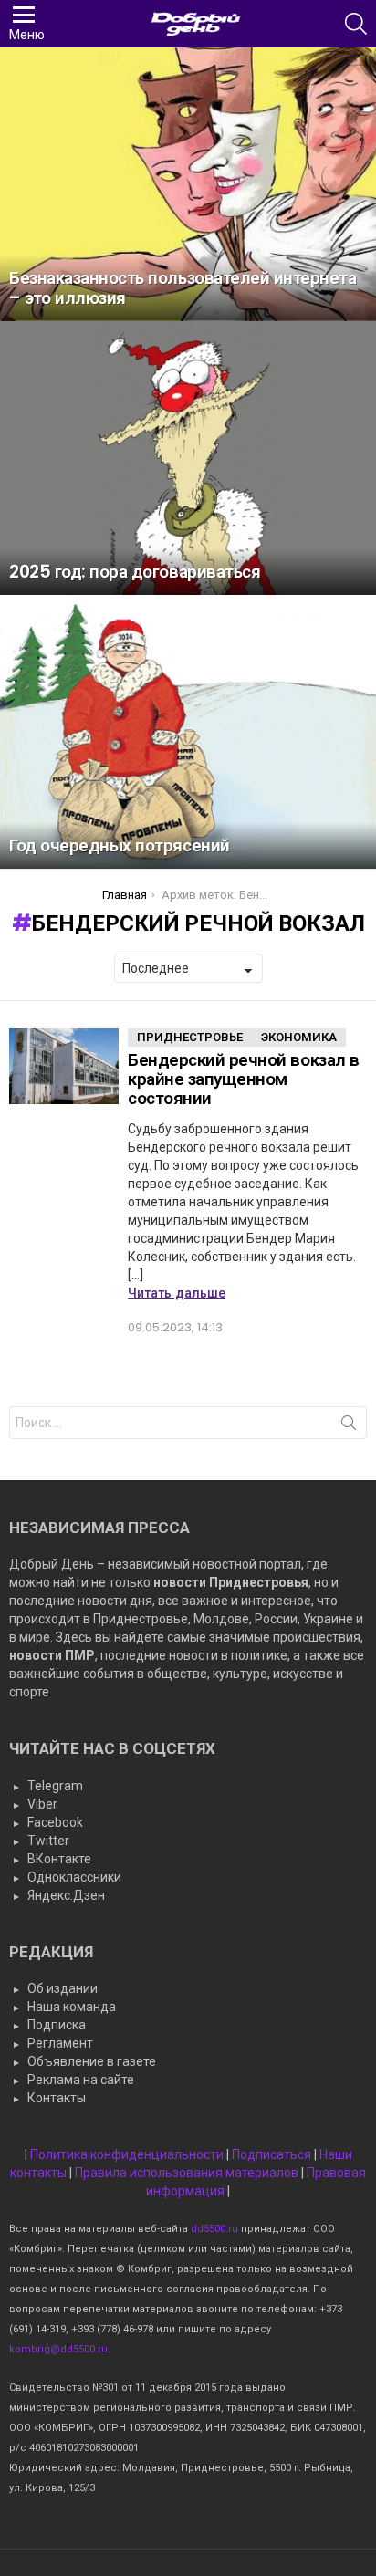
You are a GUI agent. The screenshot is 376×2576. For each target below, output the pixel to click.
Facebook (55, 1822)
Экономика (299, 1037)
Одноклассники (74, 1877)
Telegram (55, 1786)
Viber (42, 1804)
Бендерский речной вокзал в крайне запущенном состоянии (244, 1079)
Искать (349, 1426)
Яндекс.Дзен (66, 1895)
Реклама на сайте (81, 2080)
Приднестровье (190, 1037)
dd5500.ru (214, 2229)
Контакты (57, 2098)
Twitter (48, 1841)
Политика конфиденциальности (127, 2154)
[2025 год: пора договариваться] (188, 458)
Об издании (63, 1988)
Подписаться (272, 2154)
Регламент (60, 2043)
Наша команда (72, 2007)
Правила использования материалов (187, 2173)
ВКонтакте (59, 1859)
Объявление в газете (92, 2061)
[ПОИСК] (356, 24)
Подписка (57, 2025)
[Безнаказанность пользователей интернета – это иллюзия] (188, 184)
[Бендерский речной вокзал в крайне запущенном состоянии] (64, 1067)
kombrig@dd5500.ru (58, 2349)
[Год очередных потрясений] (188, 732)
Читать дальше (177, 1293)
